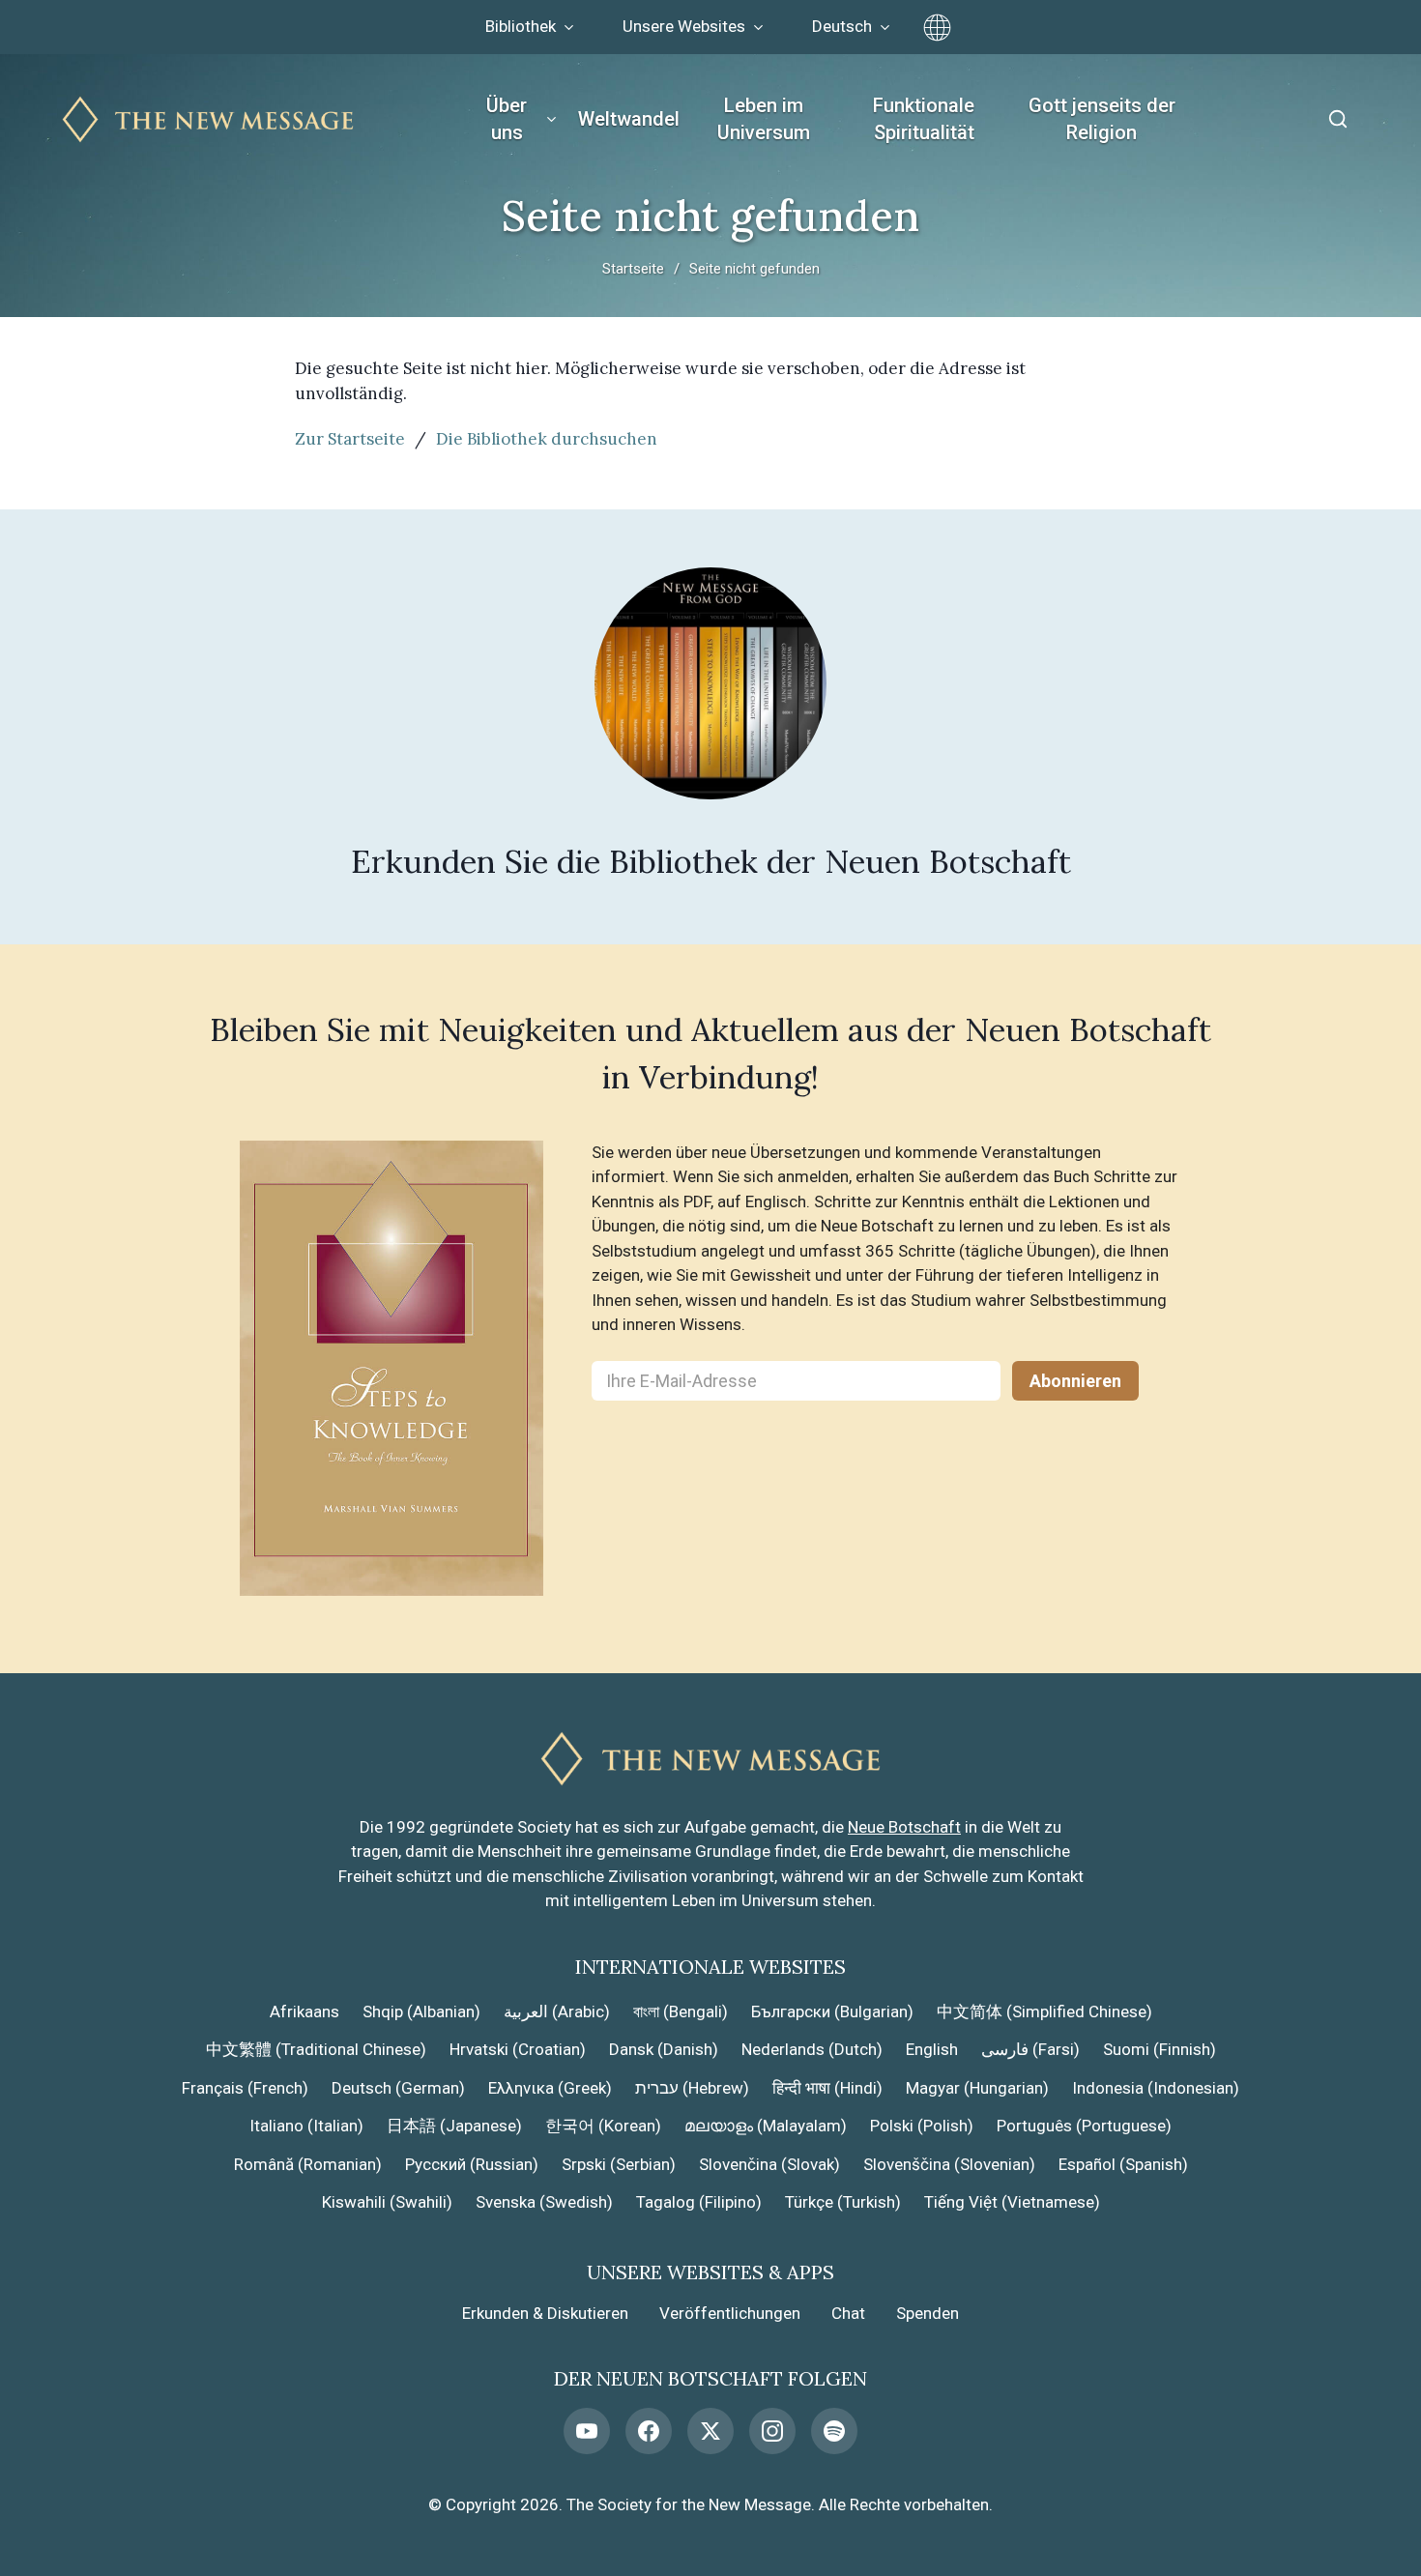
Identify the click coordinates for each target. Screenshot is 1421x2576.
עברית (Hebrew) (692, 2088)
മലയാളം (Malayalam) (766, 2126)
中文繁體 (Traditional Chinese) (316, 2049)
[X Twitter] (710, 2431)
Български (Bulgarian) (832, 2012)
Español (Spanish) (1123, 2164)
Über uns (507, 119)
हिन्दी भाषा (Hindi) (827, 2088)
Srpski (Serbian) (619, 2164)
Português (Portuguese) (1084, 2126)
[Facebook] (649, 2431)
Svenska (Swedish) (544, 2202)
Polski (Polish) (922, 2126)
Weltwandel (629, 119)
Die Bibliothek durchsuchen (547, 439)
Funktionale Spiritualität (924, 119)
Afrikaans (304, 2012)
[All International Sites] (937, 28)
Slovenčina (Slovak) (769, 2164)
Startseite (633, 269)
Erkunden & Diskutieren (545, 2313)
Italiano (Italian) (306, 2126)
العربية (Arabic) (557, 2012)
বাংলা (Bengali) (681, 2012)
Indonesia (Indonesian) (1156, 2088)
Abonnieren (1075, 1381)
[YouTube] (587, 2431)
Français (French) (245, 2088)
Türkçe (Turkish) (843, 2202)
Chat (848, 2313)
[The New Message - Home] (208, 119)
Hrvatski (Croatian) (518, 2049)
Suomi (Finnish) (1160, 2049)
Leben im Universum (764, 119)
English (932, 2049)
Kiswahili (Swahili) (387, 2202)
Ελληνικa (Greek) (550, 2088)
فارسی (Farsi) (1030, 2049)
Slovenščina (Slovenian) (949, 2164)
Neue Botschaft (904, 1827)
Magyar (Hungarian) (977, 2088)
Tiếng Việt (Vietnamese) (1012, 2202)
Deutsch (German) (398, 2088)
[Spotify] (834, 2431)
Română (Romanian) (308, 2164)
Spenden (928, 2313)
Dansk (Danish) (664, 2049)
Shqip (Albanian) (421, 2012)
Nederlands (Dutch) (812, 2049)
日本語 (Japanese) (454, 2126)
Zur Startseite (350, 439)
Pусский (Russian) (472, 2164)
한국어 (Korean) (603, 2126)
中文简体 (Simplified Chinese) (1044, 2012)
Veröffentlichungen (730, 2313)
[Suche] (1338, 119)
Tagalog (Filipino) (699, 2202)
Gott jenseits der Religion (1102, 119)
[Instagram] (772, 2431)
